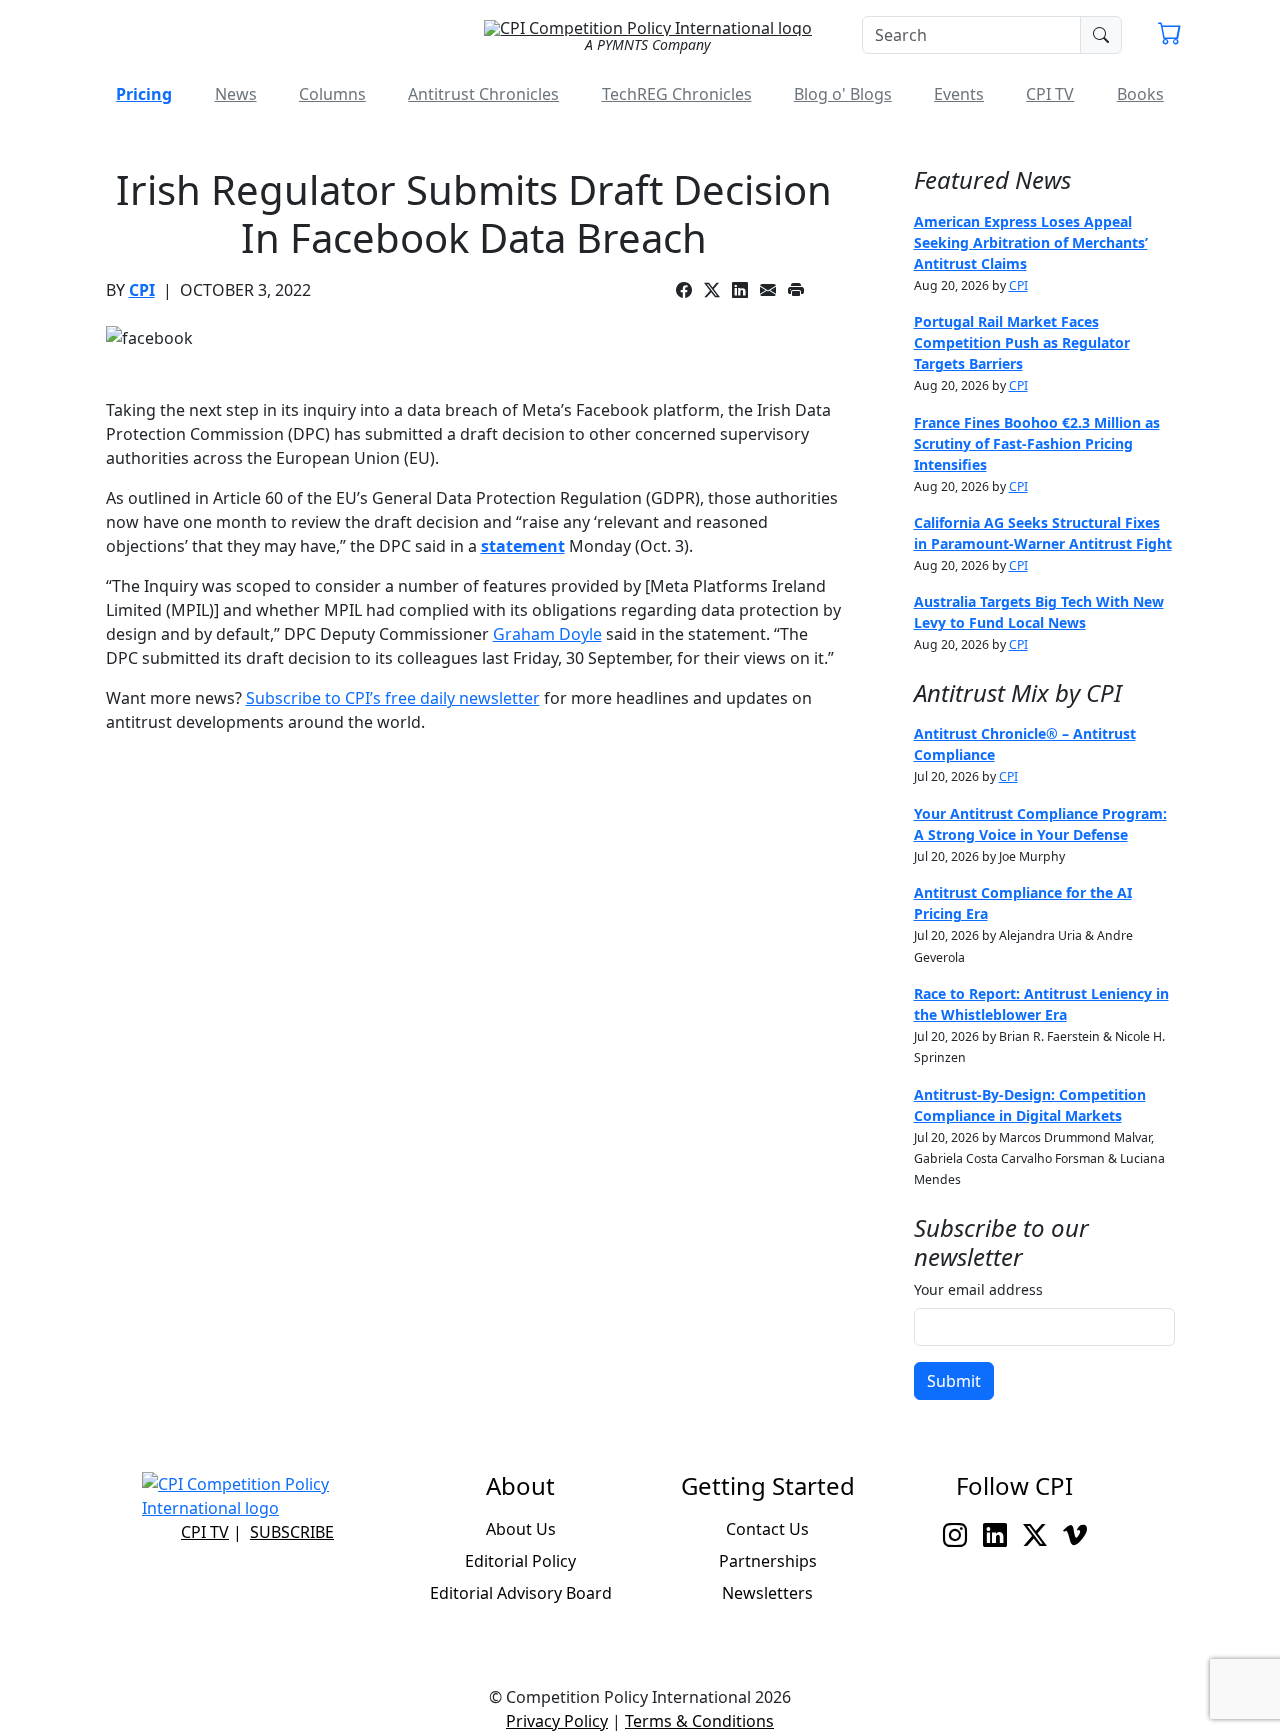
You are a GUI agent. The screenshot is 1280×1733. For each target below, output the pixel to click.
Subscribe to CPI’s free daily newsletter (393, 698)
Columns (332, 94)
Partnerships (768, 1561)
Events (959, 94)
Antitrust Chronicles (483, 94)
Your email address (978, 1289)
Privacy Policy (557, 1721)
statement (523, 546)
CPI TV (1050, 94)
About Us (521, 1529)
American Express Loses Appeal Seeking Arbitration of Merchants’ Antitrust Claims (1031, 242)
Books (1140, 94)
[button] (1170, 36)
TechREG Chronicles (677, 94)
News (236, 94)
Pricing (144, 94)
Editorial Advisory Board (521, 1593)
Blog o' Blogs (843, 94)
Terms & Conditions (699, 1721)
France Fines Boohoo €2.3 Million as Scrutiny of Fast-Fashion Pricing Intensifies (1037, 443)
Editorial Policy (520, 1561)
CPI (142, 290)
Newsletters (767, 1593)
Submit (954, 1381)
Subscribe (292, 1532)
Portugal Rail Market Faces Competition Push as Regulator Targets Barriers (1022, 342)
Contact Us (767, 1529)
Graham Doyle (547, 634)
